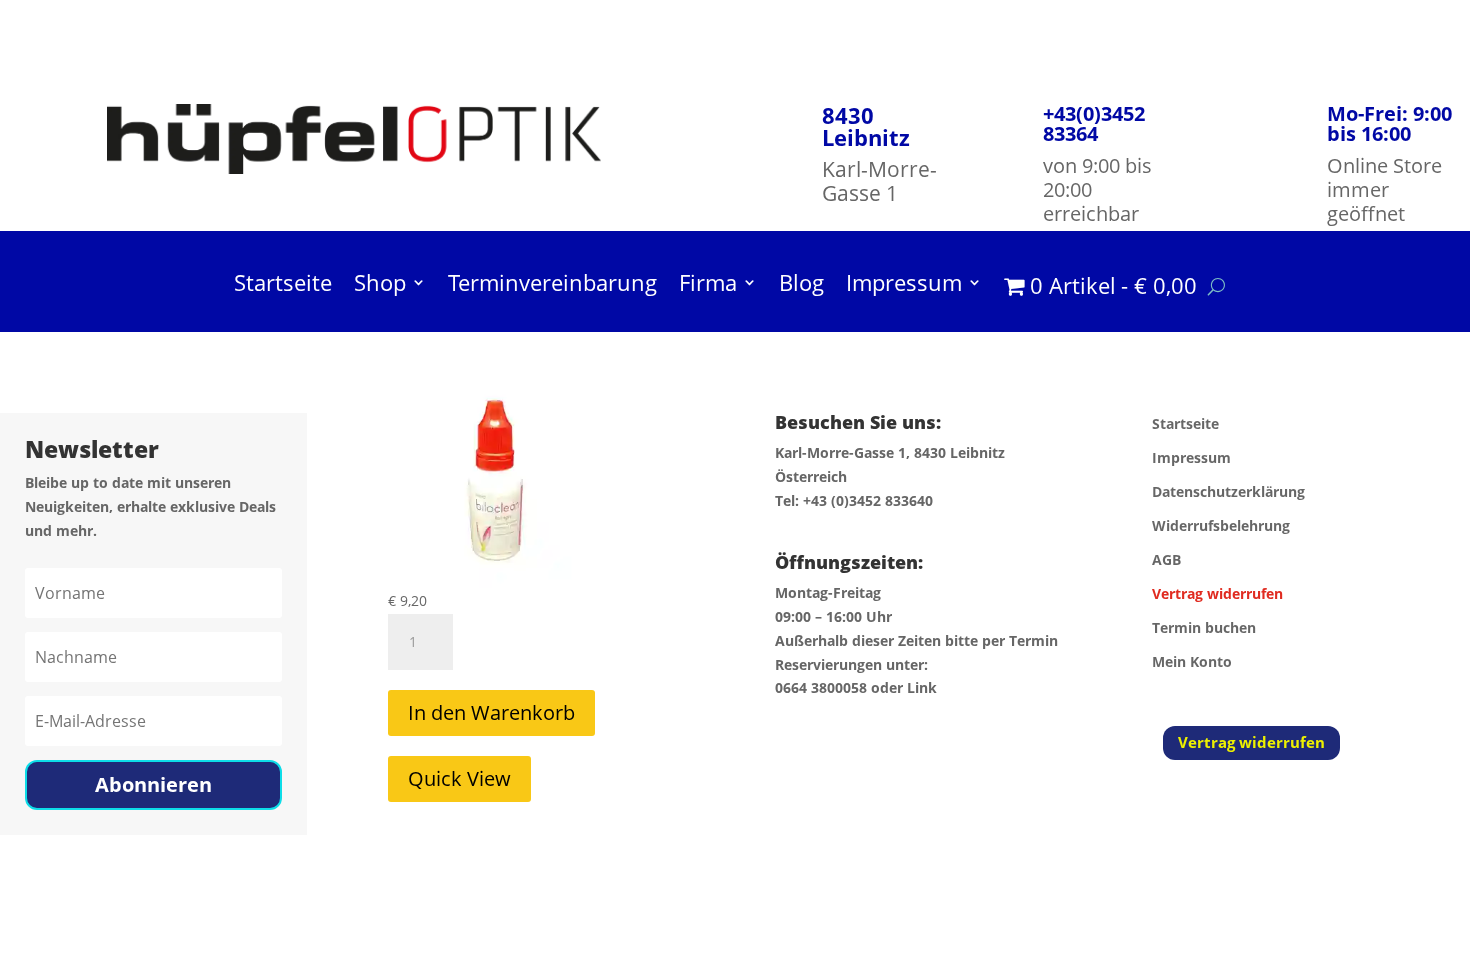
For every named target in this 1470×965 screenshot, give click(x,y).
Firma (708, 286)
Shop (380, 286)
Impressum (904, 286)
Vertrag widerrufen (1251, 742)
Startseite (283, 286)
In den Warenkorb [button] (491, 712)
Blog (801, 286)
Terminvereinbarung (552, 286)
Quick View (459, 778)
